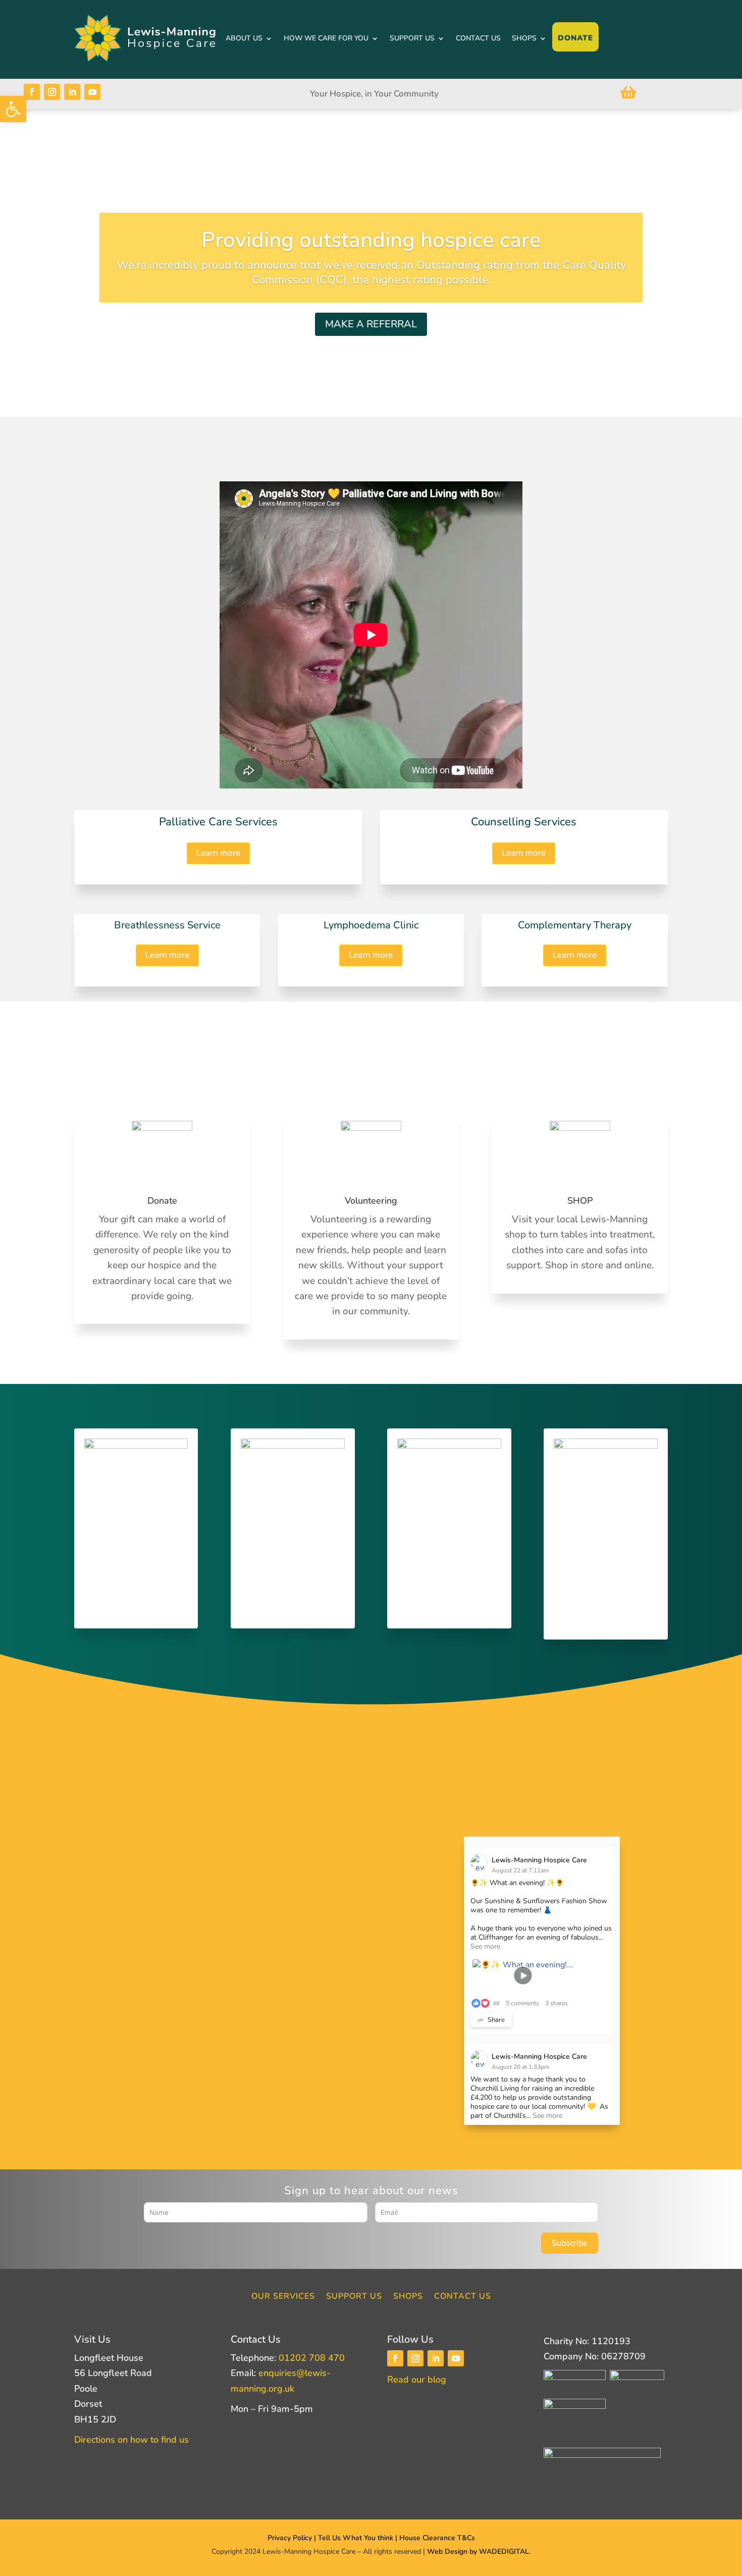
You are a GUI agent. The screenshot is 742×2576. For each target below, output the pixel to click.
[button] (13, 109)
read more (161, 2054)
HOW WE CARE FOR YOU (326, 38)
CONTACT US (478, 38)
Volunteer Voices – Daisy (342, 1871)
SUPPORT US (412, 38)
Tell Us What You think (357, 2538)
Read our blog (417, 2380)
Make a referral (371, 324)
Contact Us (463, 2297)
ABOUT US (244, 38)
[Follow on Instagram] (52, 92)
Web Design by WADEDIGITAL (478, 2552)
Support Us (354, 2297)
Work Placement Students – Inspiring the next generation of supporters (197, 1906)
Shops (408, 2297)
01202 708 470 (312, 2358)
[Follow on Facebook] (32, 92)
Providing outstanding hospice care (371, 240)
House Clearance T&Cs (437, 2538)
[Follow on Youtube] (92, 92)
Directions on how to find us (131, 2440)
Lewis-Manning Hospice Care (539, 1860)
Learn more (218, 853)
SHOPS (524, 38)
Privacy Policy (290, 2538)
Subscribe (570, 2243)
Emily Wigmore (179, 1928)
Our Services (283, 2297)
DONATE (575, 38)
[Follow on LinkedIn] (72, 92)
